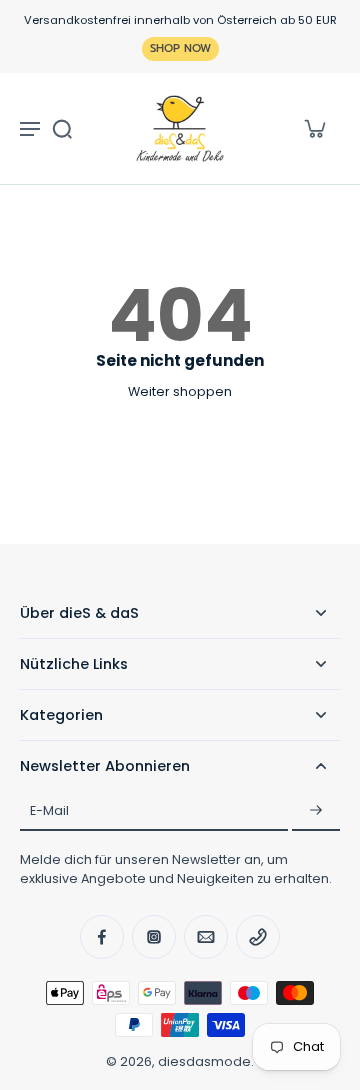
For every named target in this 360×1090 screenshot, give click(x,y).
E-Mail (49, 811)
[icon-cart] (314, 128)
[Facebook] (102, 937)
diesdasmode (204, 1061)
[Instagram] (154, 937)
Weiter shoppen (180, 391)
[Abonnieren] (316, 811)
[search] (62, 128)
